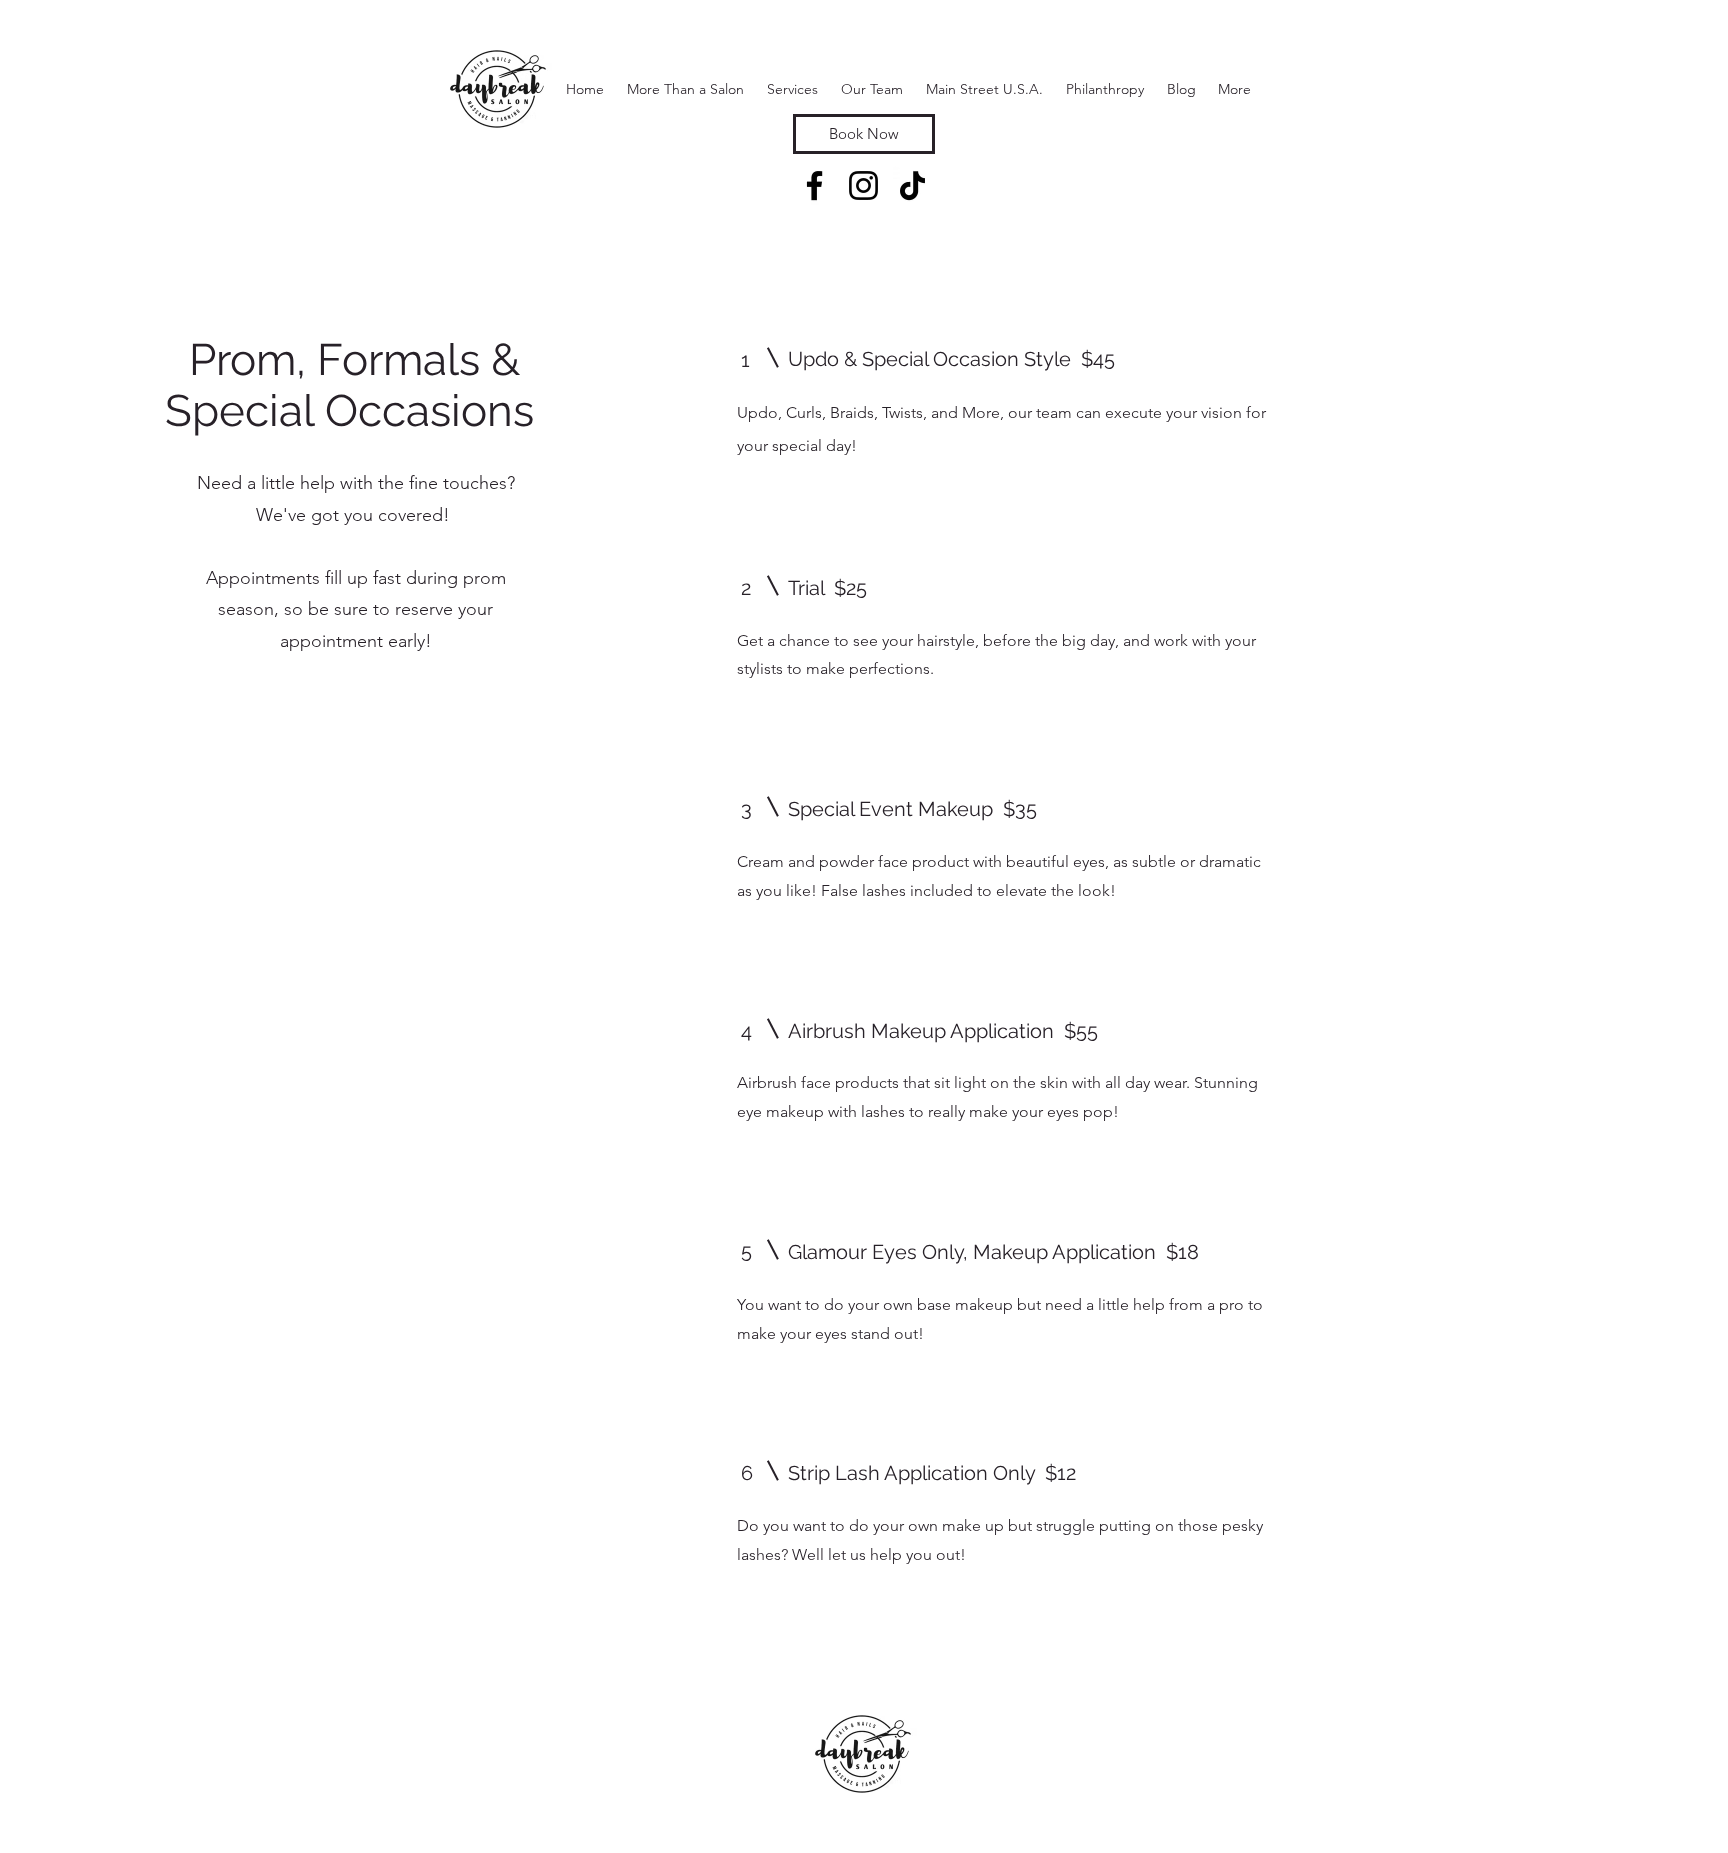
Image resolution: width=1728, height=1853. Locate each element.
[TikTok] (912, 185)
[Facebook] (814, 185)
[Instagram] (863, 185)
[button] (792, 89)
